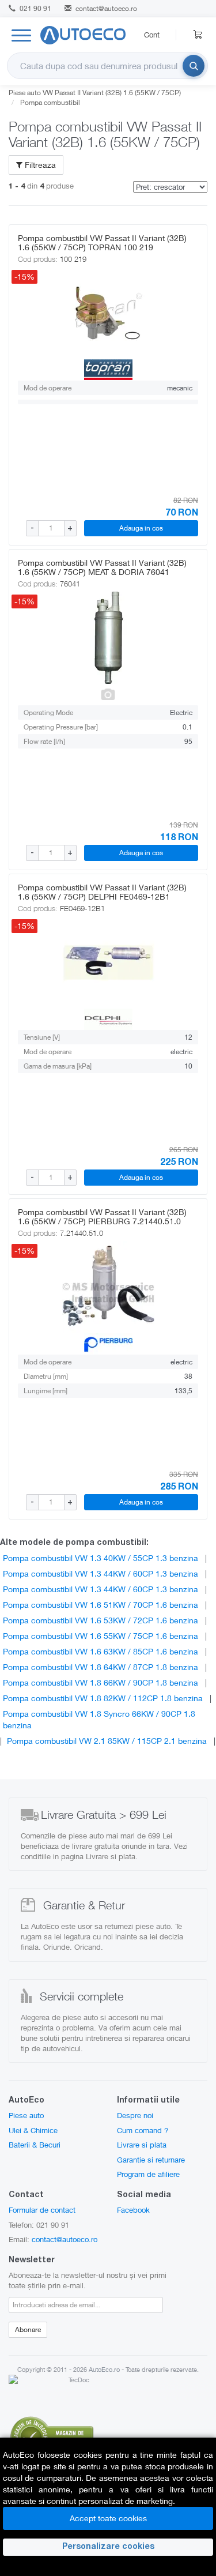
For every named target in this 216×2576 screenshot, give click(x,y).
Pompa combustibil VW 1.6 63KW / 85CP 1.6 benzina (101, 1651)
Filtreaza (39, 165)
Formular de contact (42, 2210)
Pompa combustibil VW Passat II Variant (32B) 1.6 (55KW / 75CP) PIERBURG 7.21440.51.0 (102, 1216)
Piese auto (26, 2115)
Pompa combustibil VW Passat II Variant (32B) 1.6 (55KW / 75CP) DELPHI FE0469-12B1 (102, 892)
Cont (152, 35)
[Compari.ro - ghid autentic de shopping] (52, 2436)
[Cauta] (194, 66)
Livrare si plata (142, 2145)
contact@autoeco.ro (106, 8)
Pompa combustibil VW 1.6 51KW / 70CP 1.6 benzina (101, 1605)
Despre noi (135, 2115)
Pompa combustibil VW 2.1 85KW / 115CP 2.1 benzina (107, 1741)
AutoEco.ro (104, 2369)
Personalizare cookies (108, 2547)
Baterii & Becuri (35, 2145)
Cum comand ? (143, 2130)
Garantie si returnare (151, 2160)
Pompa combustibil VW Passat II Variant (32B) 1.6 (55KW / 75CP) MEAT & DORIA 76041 (102, 567)
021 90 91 (35, 8)
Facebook (133, 2210)
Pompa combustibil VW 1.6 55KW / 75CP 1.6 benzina (101, 1636)
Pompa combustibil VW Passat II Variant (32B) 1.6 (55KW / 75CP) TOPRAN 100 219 (102, 242)
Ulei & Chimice (33, 2130)
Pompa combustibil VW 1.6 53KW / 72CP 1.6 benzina (101, 1620)
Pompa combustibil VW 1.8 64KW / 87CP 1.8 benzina (101, 1667)
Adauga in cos (141, 528)
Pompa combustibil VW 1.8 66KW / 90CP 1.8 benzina (101, 1682)
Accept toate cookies (108, 2518)
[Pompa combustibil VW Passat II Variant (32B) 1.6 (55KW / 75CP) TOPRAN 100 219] (108, 313)
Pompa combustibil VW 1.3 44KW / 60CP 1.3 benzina (101, 1573)
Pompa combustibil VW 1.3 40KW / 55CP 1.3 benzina (101, 1558)
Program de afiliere (148, 2174)
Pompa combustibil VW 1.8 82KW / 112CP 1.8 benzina (103, 1698)
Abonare (28, 2329)
